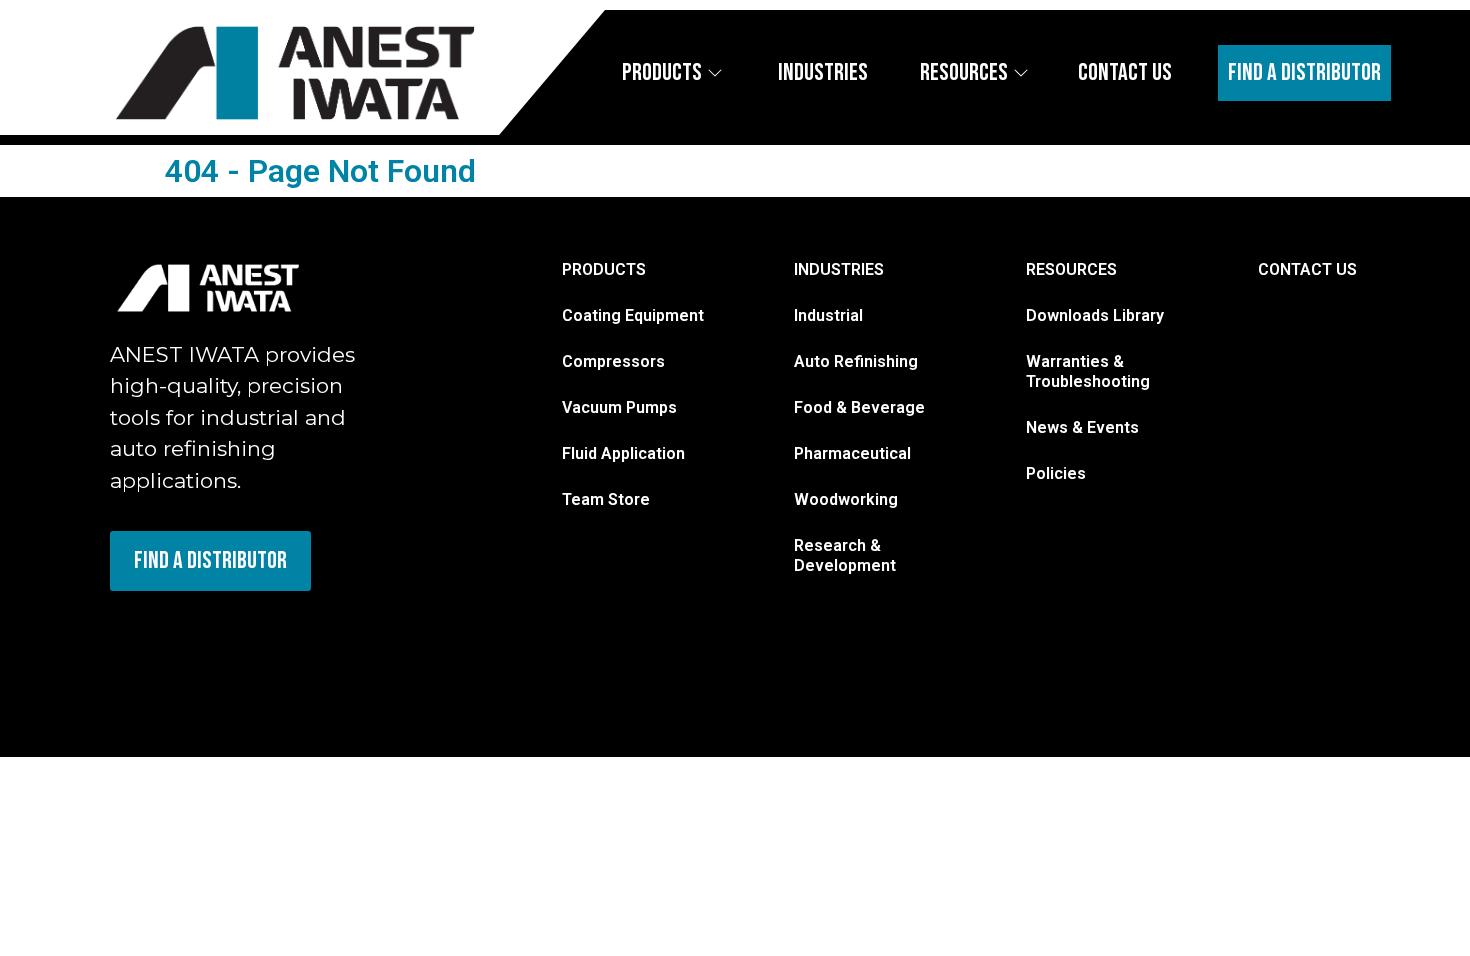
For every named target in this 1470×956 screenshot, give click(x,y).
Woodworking (846, 499)
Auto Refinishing (856, 361)
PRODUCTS (604, 269)
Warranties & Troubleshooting (1088, 371)
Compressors (613, 361)
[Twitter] (235, 636)
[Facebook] (180, 636)
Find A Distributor (1304, 72)
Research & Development (845, 555)
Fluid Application (623, 453)
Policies (1056, 473)
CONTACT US (1307, 269)
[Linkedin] (345, 636)
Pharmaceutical (852, 453)
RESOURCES (1071, 269)
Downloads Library (1095, 315)
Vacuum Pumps (619, 407)
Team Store (606, 499)
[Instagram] (125, 636)
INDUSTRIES (839, 269)
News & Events (1082, 427)
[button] (1433, 72)
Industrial (828, 315)
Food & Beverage (859, 407)
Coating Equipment (633, 315)
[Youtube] (290, 636)
